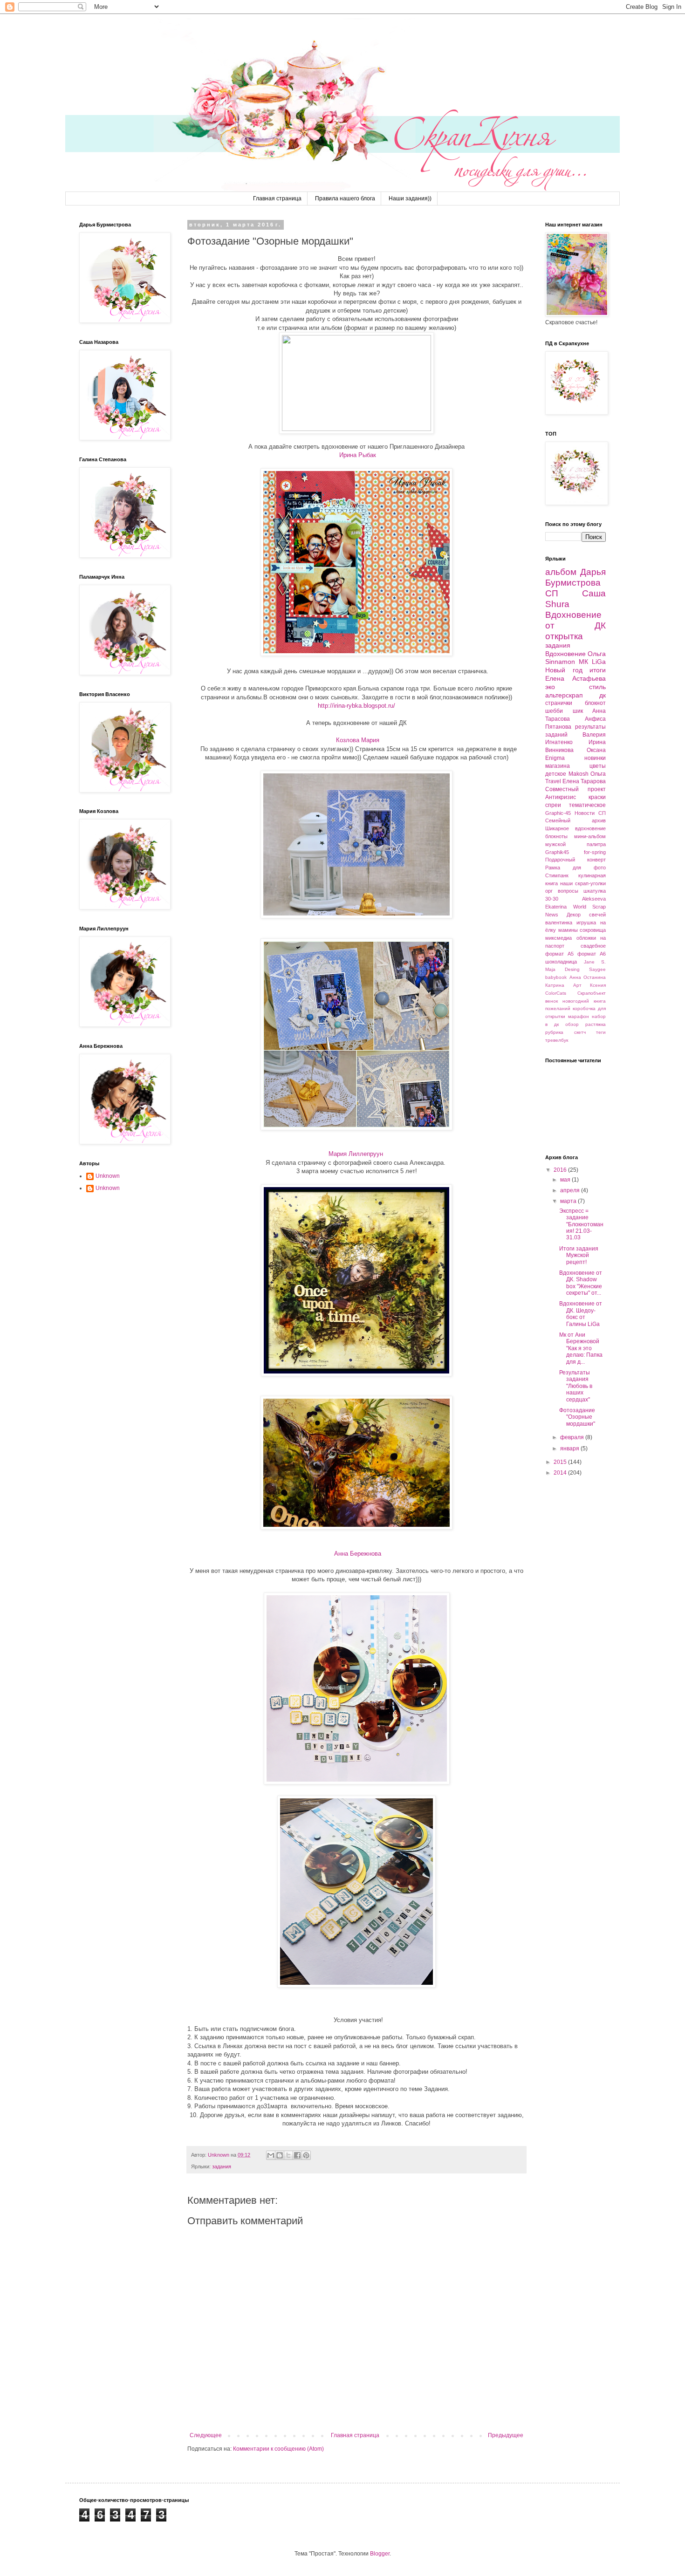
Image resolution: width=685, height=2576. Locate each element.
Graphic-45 (558, 813)
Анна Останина (588, 977)
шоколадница (561, 962)
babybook (556, 977)
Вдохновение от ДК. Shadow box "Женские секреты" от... (581, 1283)
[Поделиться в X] (288, 2155)
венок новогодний (567, 1001)
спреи (553, 805)
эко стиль (575, 687)
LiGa (599, 662)
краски (597, 797)
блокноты (556, 836)
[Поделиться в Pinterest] (306, 2155)
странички (559, 703)
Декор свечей (586, 915)
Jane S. (595, 962)
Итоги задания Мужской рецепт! (579, 1255)
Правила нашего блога (345, 198)
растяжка (596, 1024)
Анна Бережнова (358, 1554)
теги (601, 1032)
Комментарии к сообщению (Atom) (278, 2449)
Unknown (108, 1176)
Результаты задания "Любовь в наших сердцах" (576, 1386)
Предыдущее (506, 2435)
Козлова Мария (357, 740)
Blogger (380, 2554)
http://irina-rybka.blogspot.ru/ (356, 706)
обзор (572, 1024)
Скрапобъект (592, 993)
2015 (561, 1462)
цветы (598, 766)
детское (556, 774)
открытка (564, 636)
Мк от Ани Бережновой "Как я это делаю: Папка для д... (581, 1348)
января (570, 1449)
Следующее (206, 2435)
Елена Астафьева (575, 678)
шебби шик (564, 711)
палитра (596, 844)
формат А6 (592, 954)
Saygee (597, 969)
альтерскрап (564, 695)
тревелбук (557, 1040)
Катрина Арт (563, 985)
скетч (580, 1032)
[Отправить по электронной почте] (271, 2155)
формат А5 (559, 954)
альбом (561, 572)
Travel (553, 781)
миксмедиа (558, 938)
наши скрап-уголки (583, 883)
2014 (561, 1473)
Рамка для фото (575, 868)
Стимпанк (557, 875)
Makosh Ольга (587, 774)
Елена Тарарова (584, 781)
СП (552, 593)
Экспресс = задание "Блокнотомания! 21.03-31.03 (581, 1224)
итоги (598, 670)
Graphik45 (557, 852)
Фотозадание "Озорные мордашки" (577, 1417)
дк (603, 695)
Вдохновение (565, 654)
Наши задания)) (410, 198)
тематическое (587, 805)
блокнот (595, 703)
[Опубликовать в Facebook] (297, 2155)
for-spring (595, 852)
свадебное (593, 946)
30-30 (552, 899)
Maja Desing (562, 969)
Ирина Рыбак (357, 455)
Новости (585, 813)
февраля (573, 1437)
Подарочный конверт (575, 860)
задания (222, 2166)
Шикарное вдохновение (575, 828)
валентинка (559, 922)
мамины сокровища (582, 930)
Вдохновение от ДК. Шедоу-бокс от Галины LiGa (581, 1314)
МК (583, 662)
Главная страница (277, 198)
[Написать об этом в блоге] (280, 2155)
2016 (561, 1170)
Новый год (564, 670)
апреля (571, 1190)
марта (569, 1201)
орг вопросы (562, 891)
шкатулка (595, 891)
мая (566, 1180)
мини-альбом (590, 836)
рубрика (554, 1032)
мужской (555, 844)
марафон (579, 1016)
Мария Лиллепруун (356, 1154)
